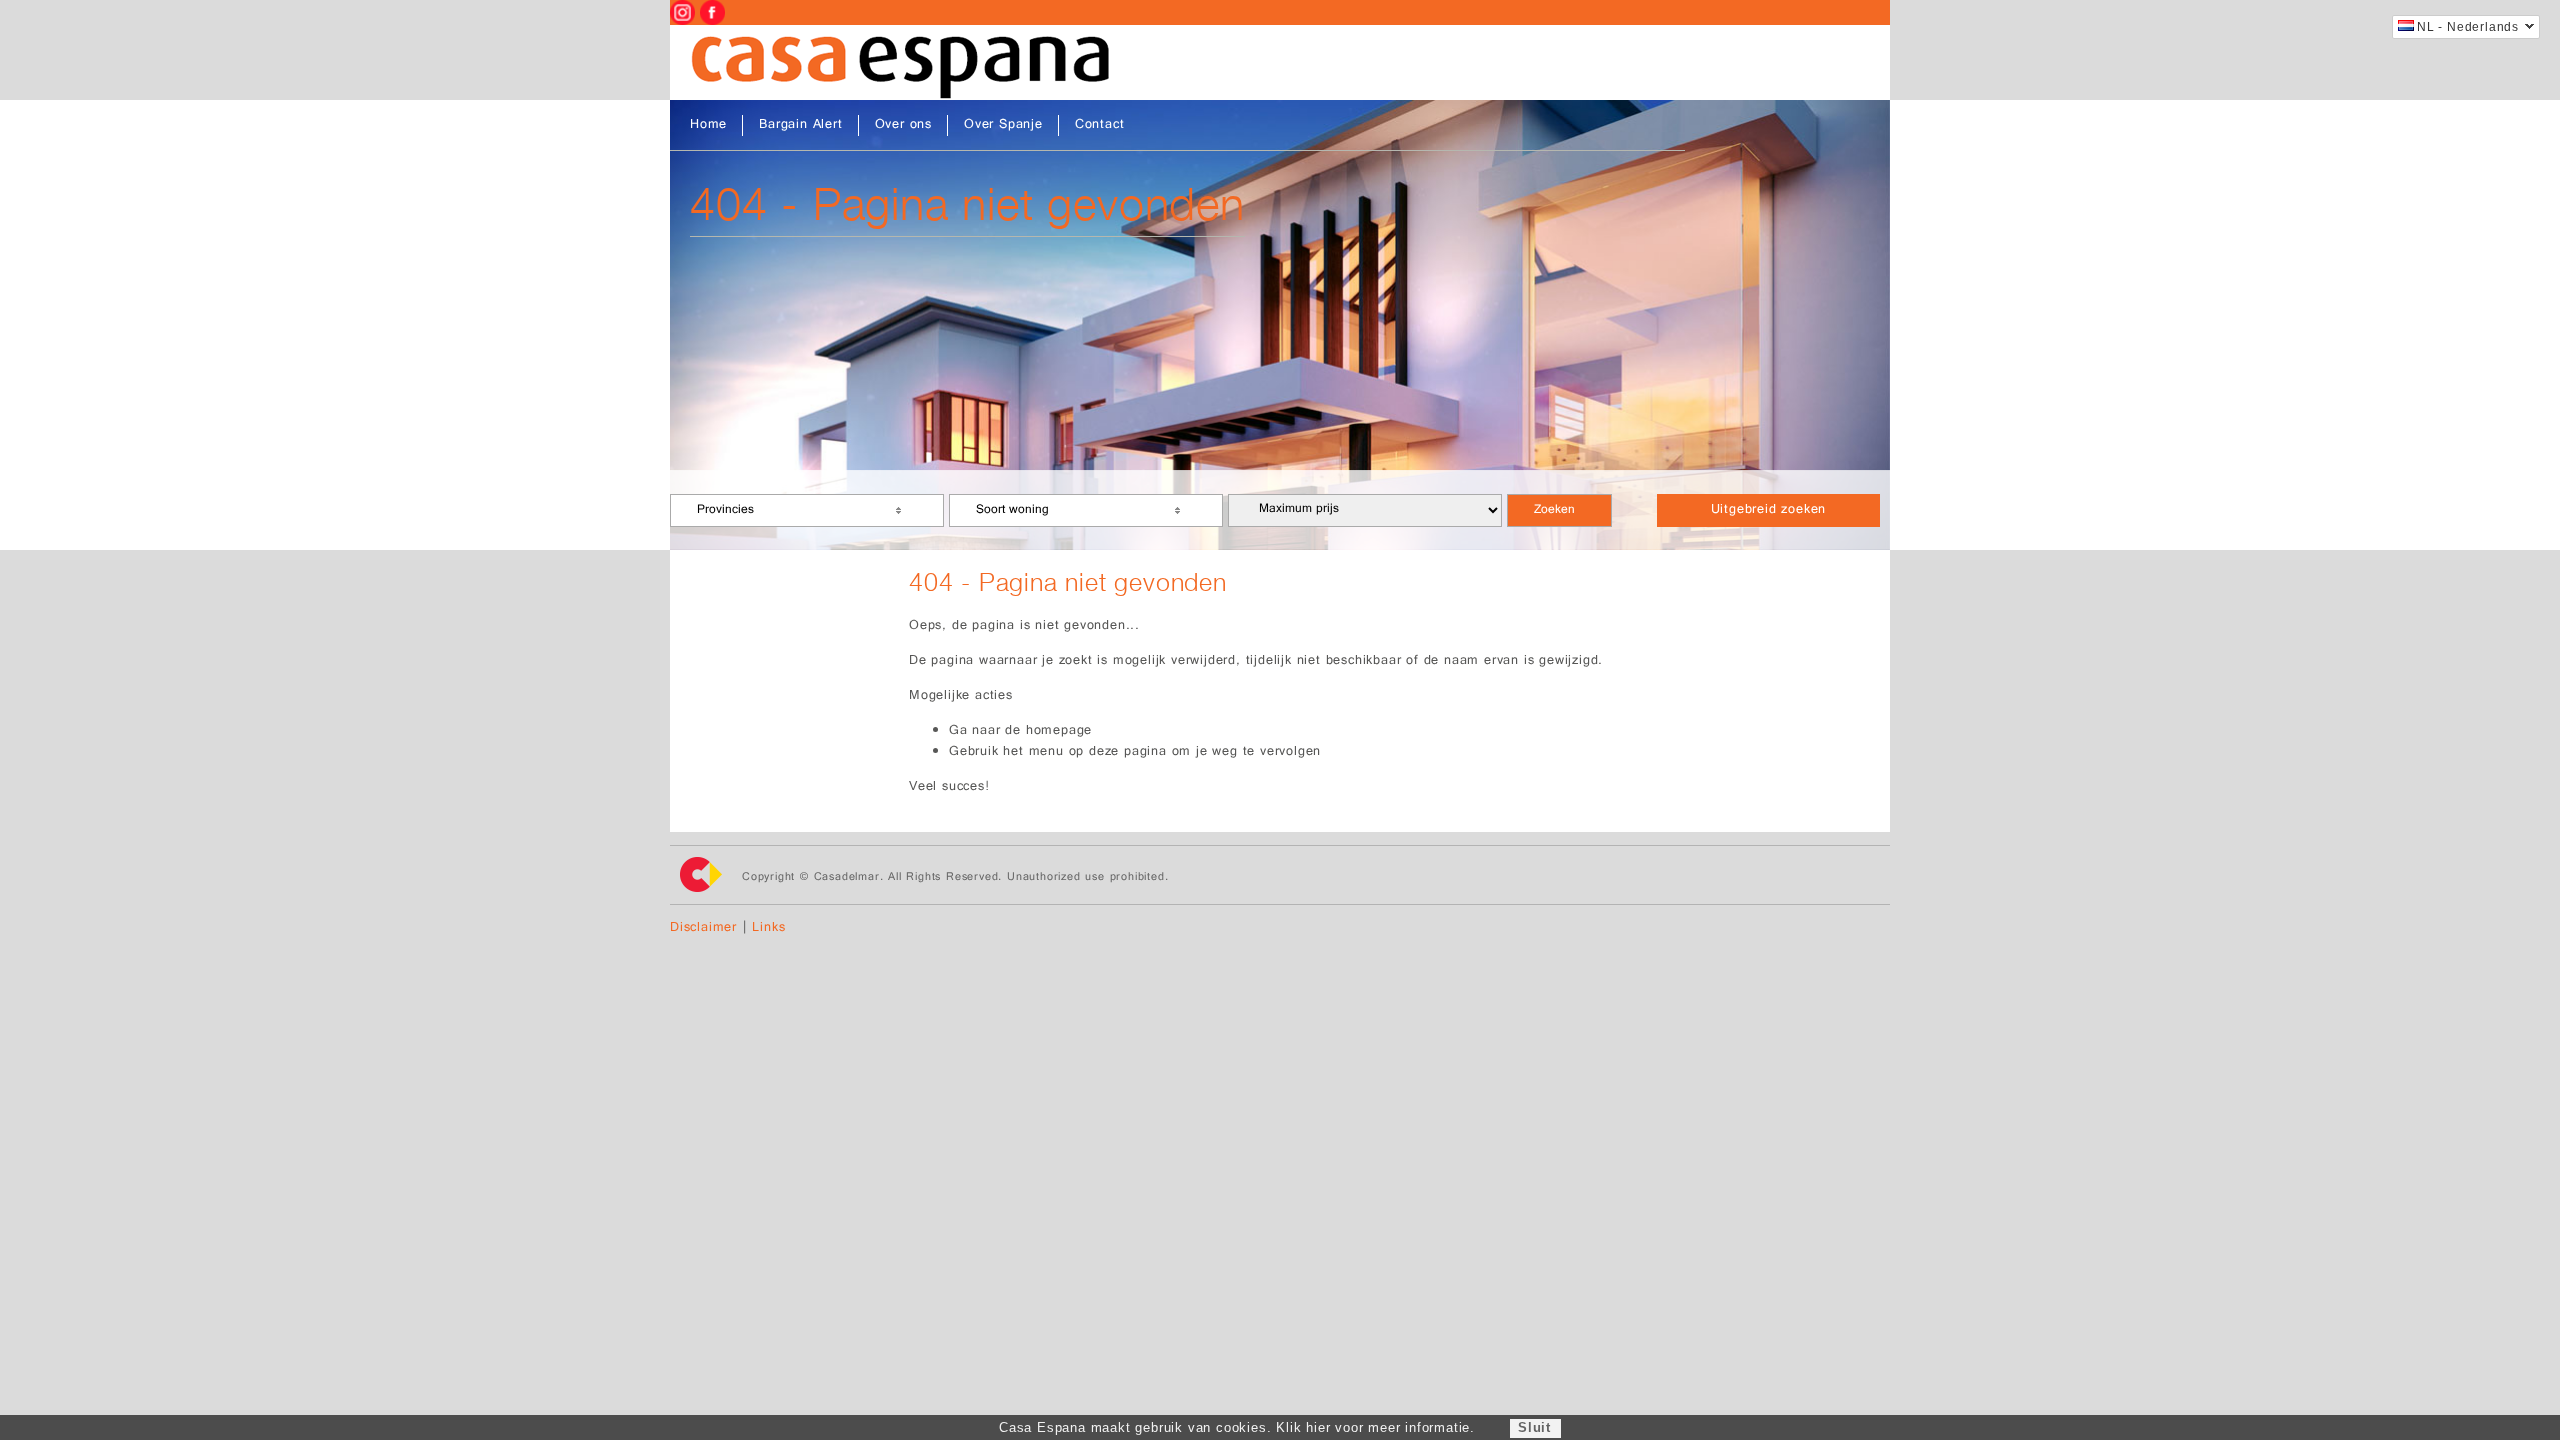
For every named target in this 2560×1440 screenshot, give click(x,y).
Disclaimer (703, 928)
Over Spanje (1003, 125)
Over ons (903, 125)
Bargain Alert (800, 125)
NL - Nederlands (2468, 27)
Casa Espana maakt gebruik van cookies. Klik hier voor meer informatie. (1237, 1427)
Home (708, 125)
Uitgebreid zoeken (1769, 510)
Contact (1100, 125)
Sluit (1534, 1427)
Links (768, 928)
